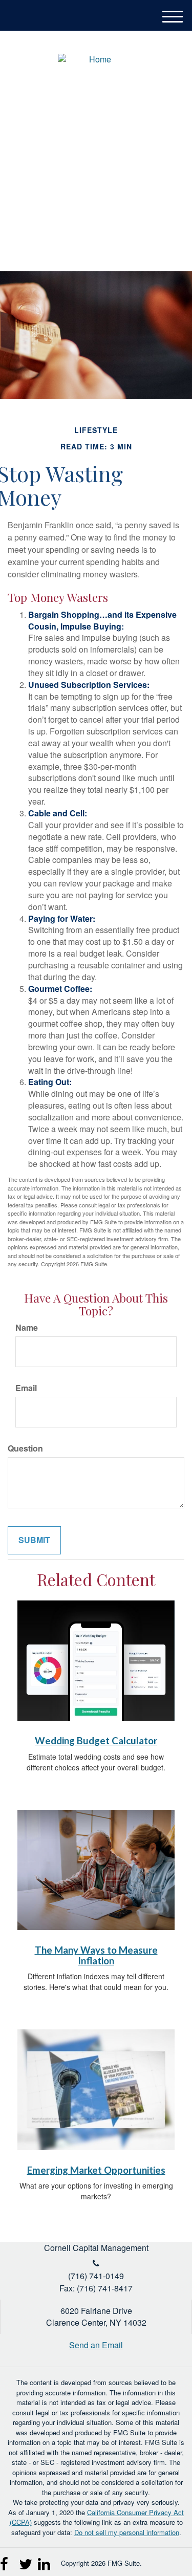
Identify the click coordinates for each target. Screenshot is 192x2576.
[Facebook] (7, 2560)
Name (27, 1328)
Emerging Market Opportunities (96, 2170)
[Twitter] (26, 2560)
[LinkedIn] (45, 2560)
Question (25, 1448)
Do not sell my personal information (127, 2532)
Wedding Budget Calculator (96, 1741)
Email (26, 1388)
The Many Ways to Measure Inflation (96, 1955)
